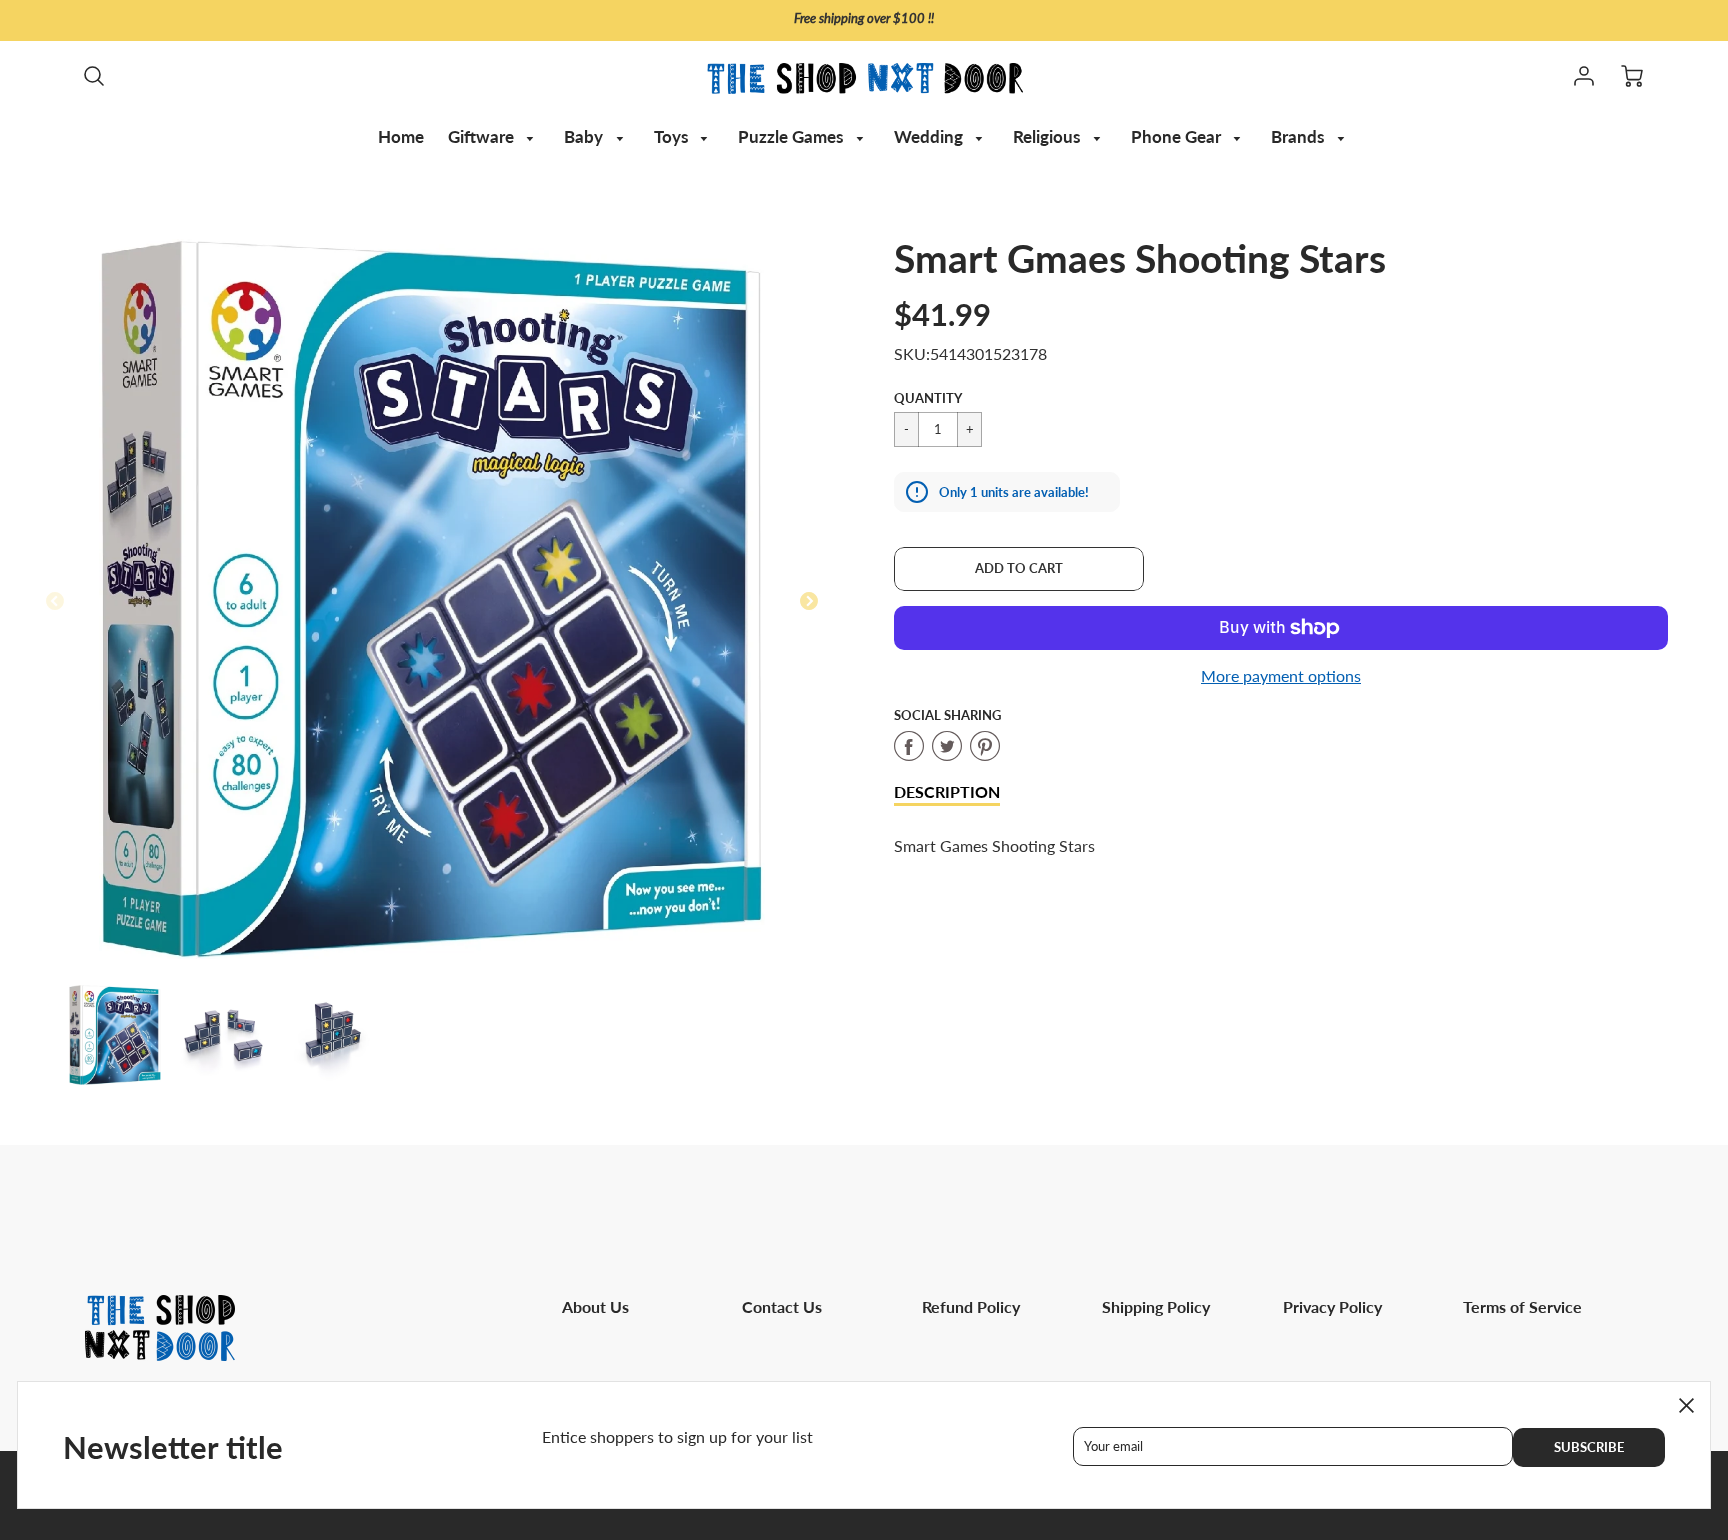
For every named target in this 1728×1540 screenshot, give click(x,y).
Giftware (483, 136)
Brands (1299, 136)
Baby (585, 136)
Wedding (930, 136)
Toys (673, 136)
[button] (1019, 569)
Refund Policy (971, 1306)
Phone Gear (1178, 136)
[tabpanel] (115, 1035)
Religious (1048, 136)
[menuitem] (401, 137)
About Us (595, 1306)
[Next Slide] (809, 602)
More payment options (1281, 675)
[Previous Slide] (55, 602)
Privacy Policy (1332, 1306)
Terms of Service (1522, 1306)
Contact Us (782, 1306)
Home (401, 136)
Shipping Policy (1156, 1306)
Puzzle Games (792, 136)
